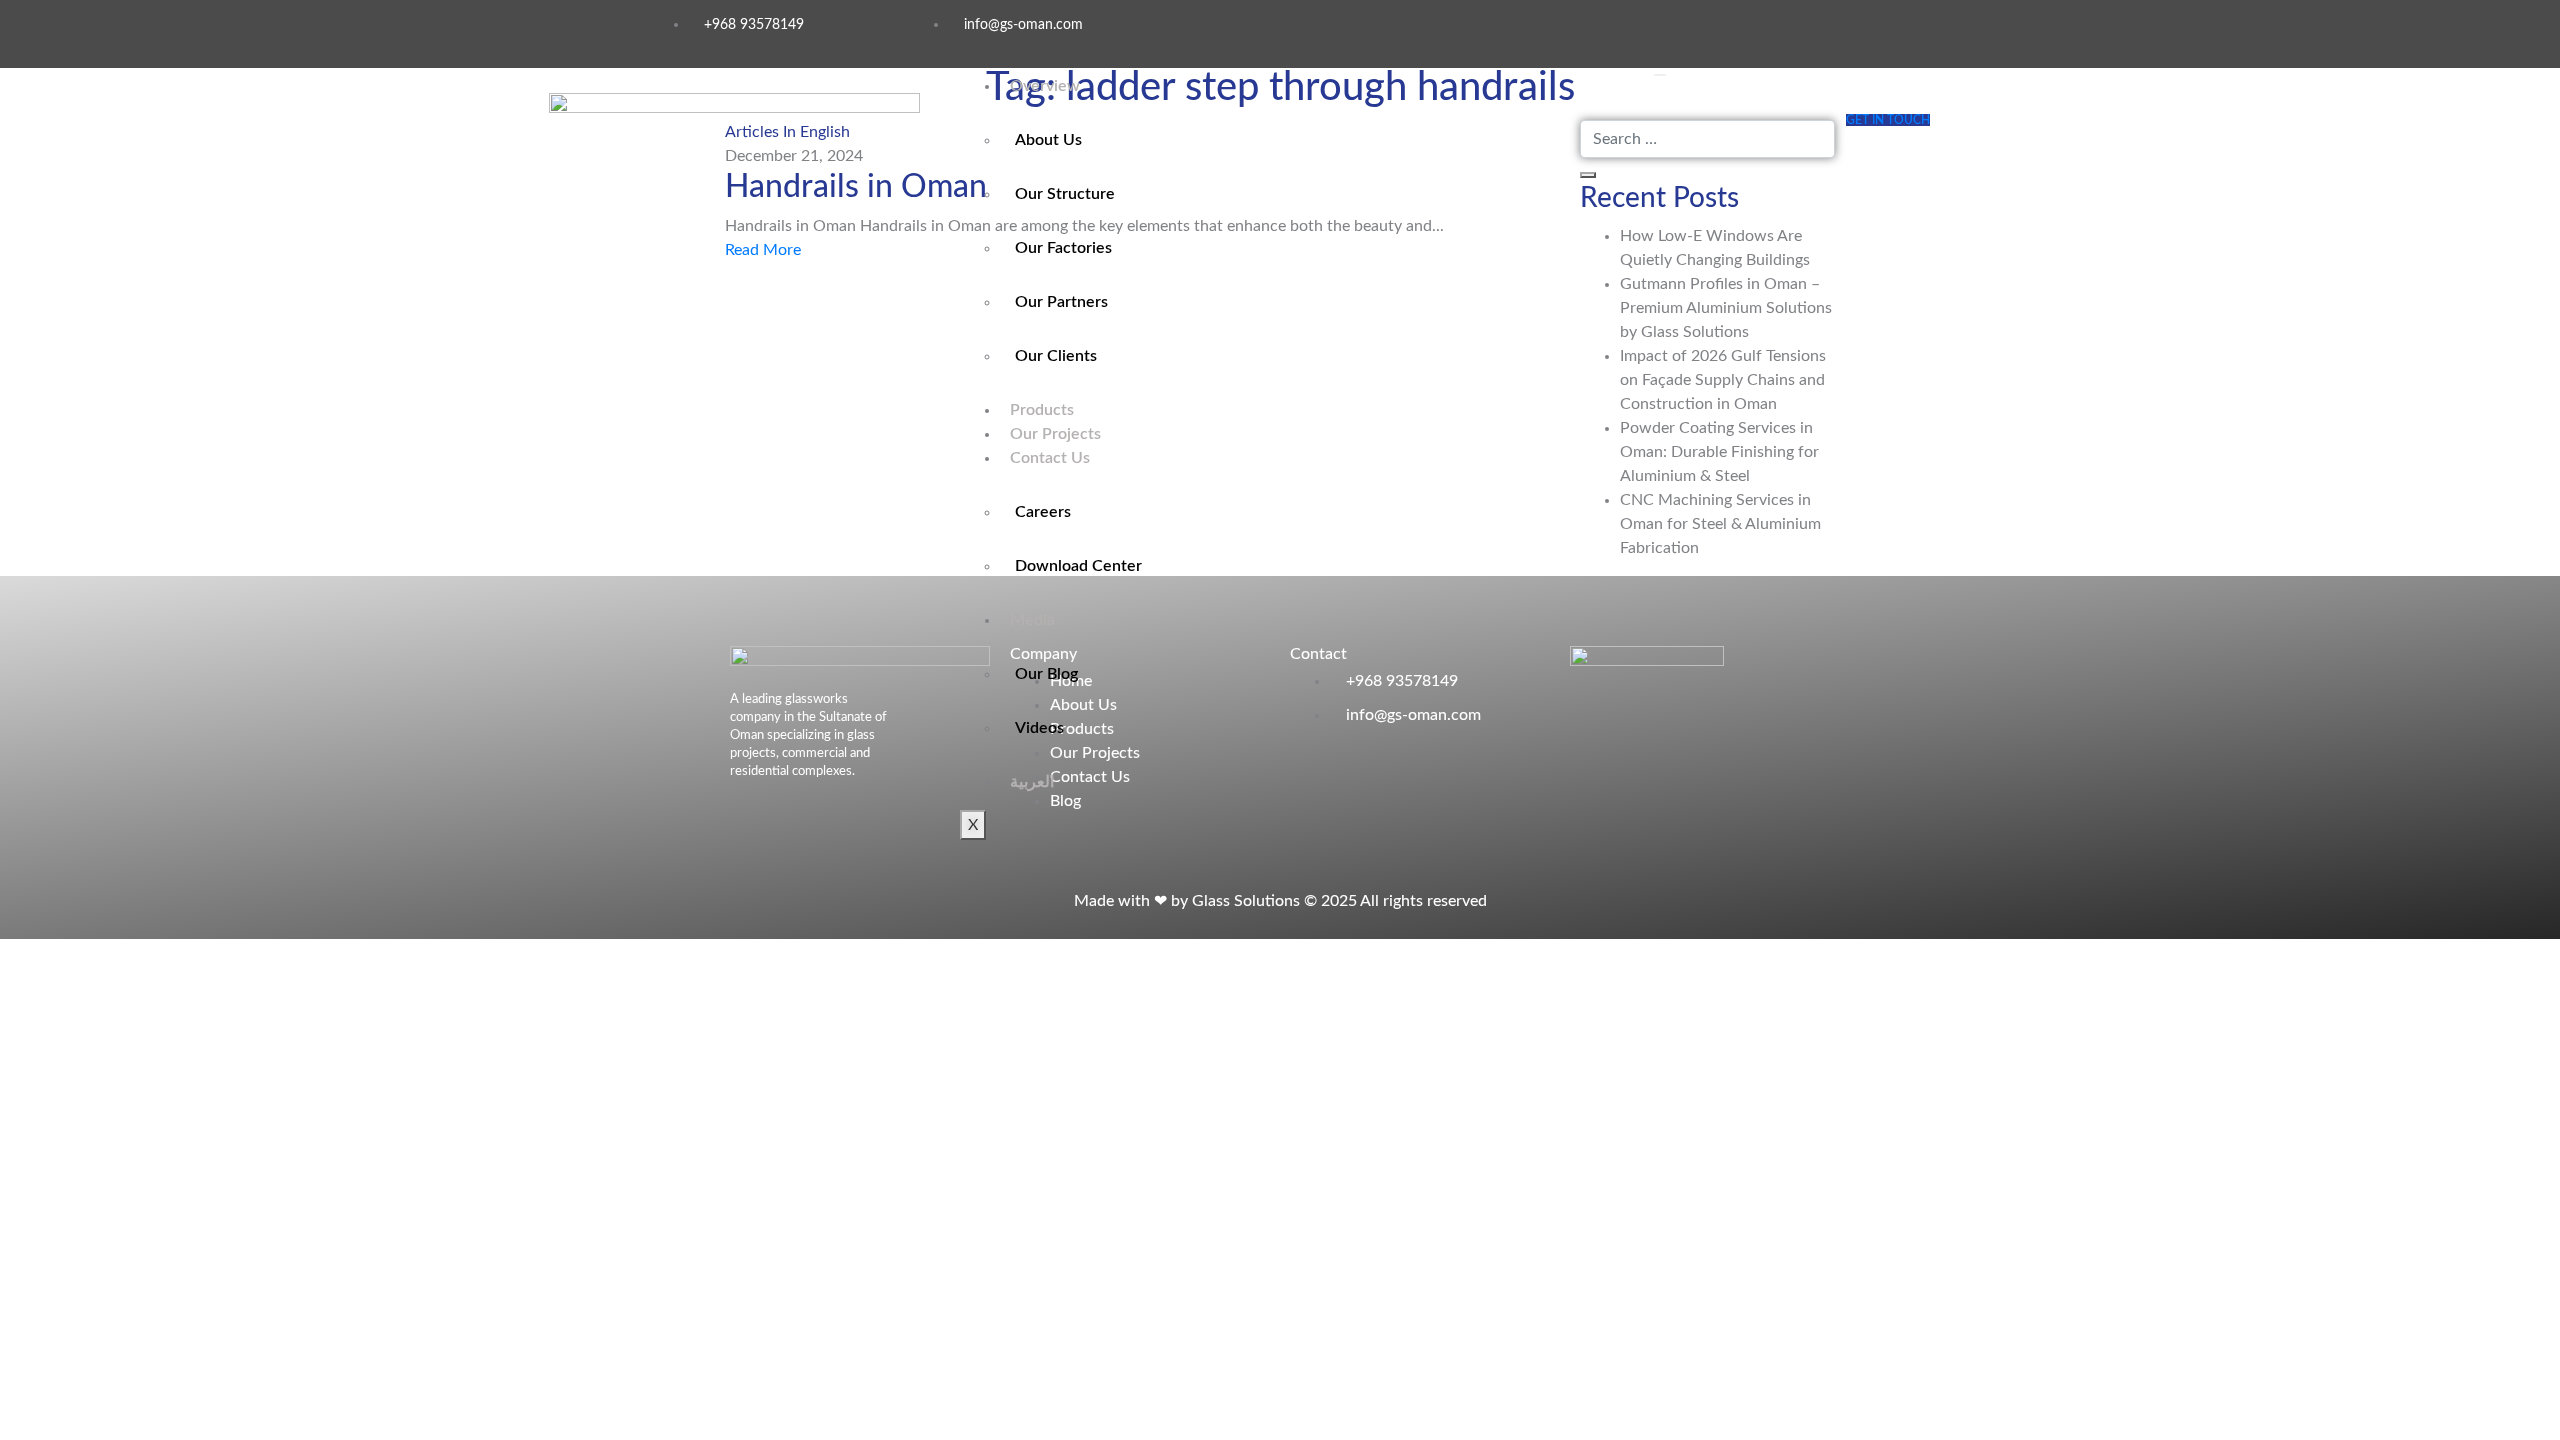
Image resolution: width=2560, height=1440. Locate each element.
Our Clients (1056, 356)
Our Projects (1055, 434)
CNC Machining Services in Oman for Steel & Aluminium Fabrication (1720, 524)
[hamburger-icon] (1660, 75)
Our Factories (1063, 248)
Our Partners (1061, 302)
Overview (1045, 86)
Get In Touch (1888, 120)
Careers (1043, 512)
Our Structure (1065, 194)
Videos (1039, 728)
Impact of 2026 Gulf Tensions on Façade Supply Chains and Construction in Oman (1723, 380)
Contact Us (1050, 458)
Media (1032, 620)
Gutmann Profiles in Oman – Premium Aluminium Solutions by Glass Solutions (1726, 308)
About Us (1048, 140)
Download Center (1078, 566)
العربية (1032, 782)
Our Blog (1046, 674)
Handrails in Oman (856, 187)
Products (1042, 410)
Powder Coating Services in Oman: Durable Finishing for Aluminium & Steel (1719, 452)
